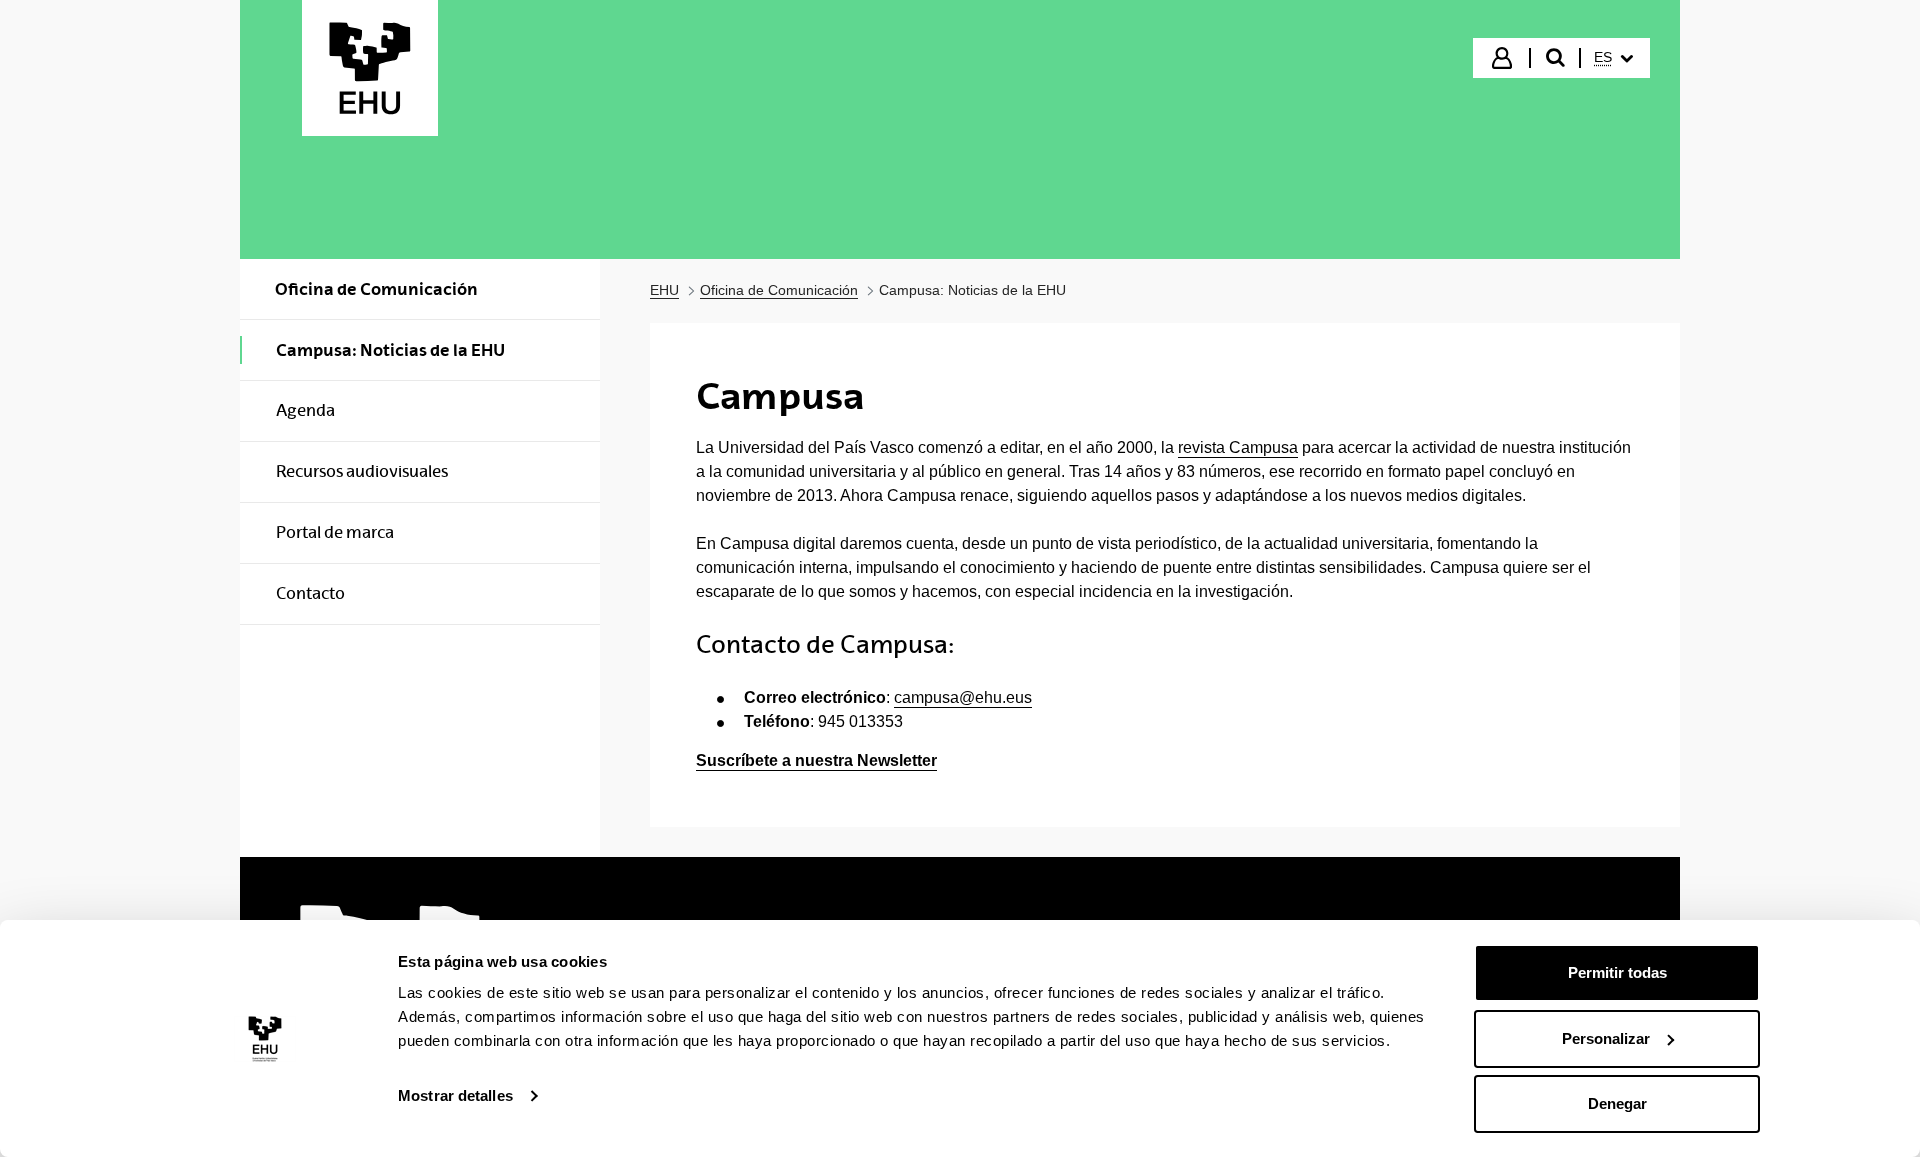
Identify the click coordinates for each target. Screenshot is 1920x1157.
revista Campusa (1238, 447)
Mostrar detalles (455, 1095)
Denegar (1617, 1103)
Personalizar (1606, 1038)
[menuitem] (1613, 58)
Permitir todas (1617, 972)
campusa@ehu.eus (963, 697)
